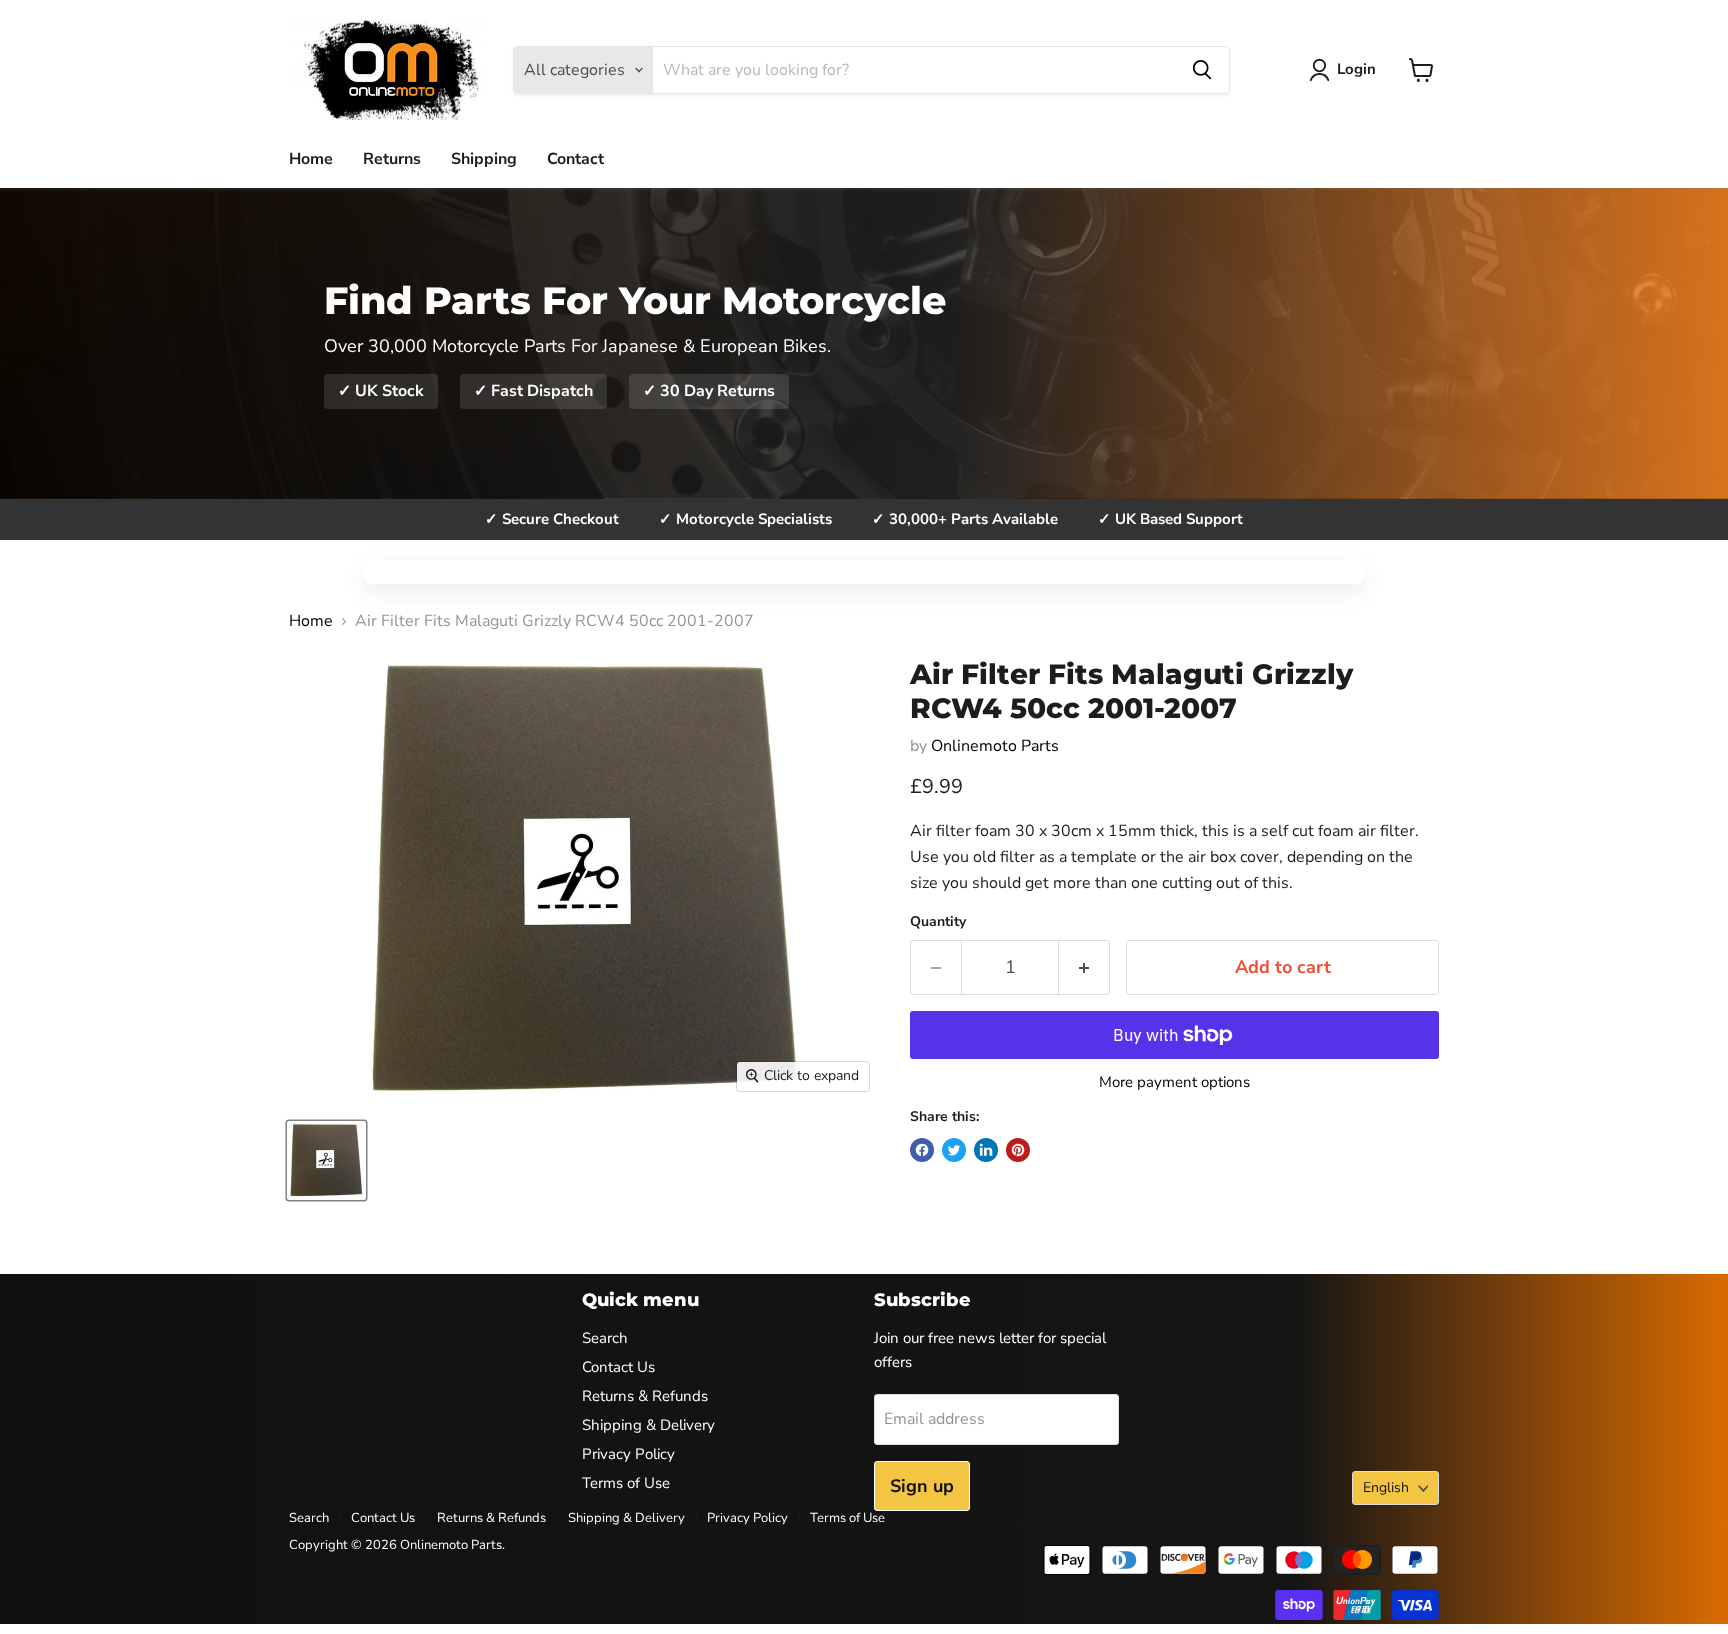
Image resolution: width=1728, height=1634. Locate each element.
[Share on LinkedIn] (986, 1150)
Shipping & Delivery (648, 1425)
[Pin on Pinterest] (1018, 1150)
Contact (575, 159)
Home (311, 159)
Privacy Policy (628, 1454)
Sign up (922, 1486)
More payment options (1174, 1082)
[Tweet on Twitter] (954, 1150)
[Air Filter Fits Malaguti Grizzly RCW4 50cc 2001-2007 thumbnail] (326, 1160)
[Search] (1202, 70)
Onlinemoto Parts (995, 746)
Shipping (484, 159)
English (1386, 1487)
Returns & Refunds (645, 1396)
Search (605, 1338)
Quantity (938, 922)
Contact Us (618, 1367)
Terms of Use (626, 1483)
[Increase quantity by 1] (1084, 967)
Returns (392, 159)
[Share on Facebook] (922, 1150)
